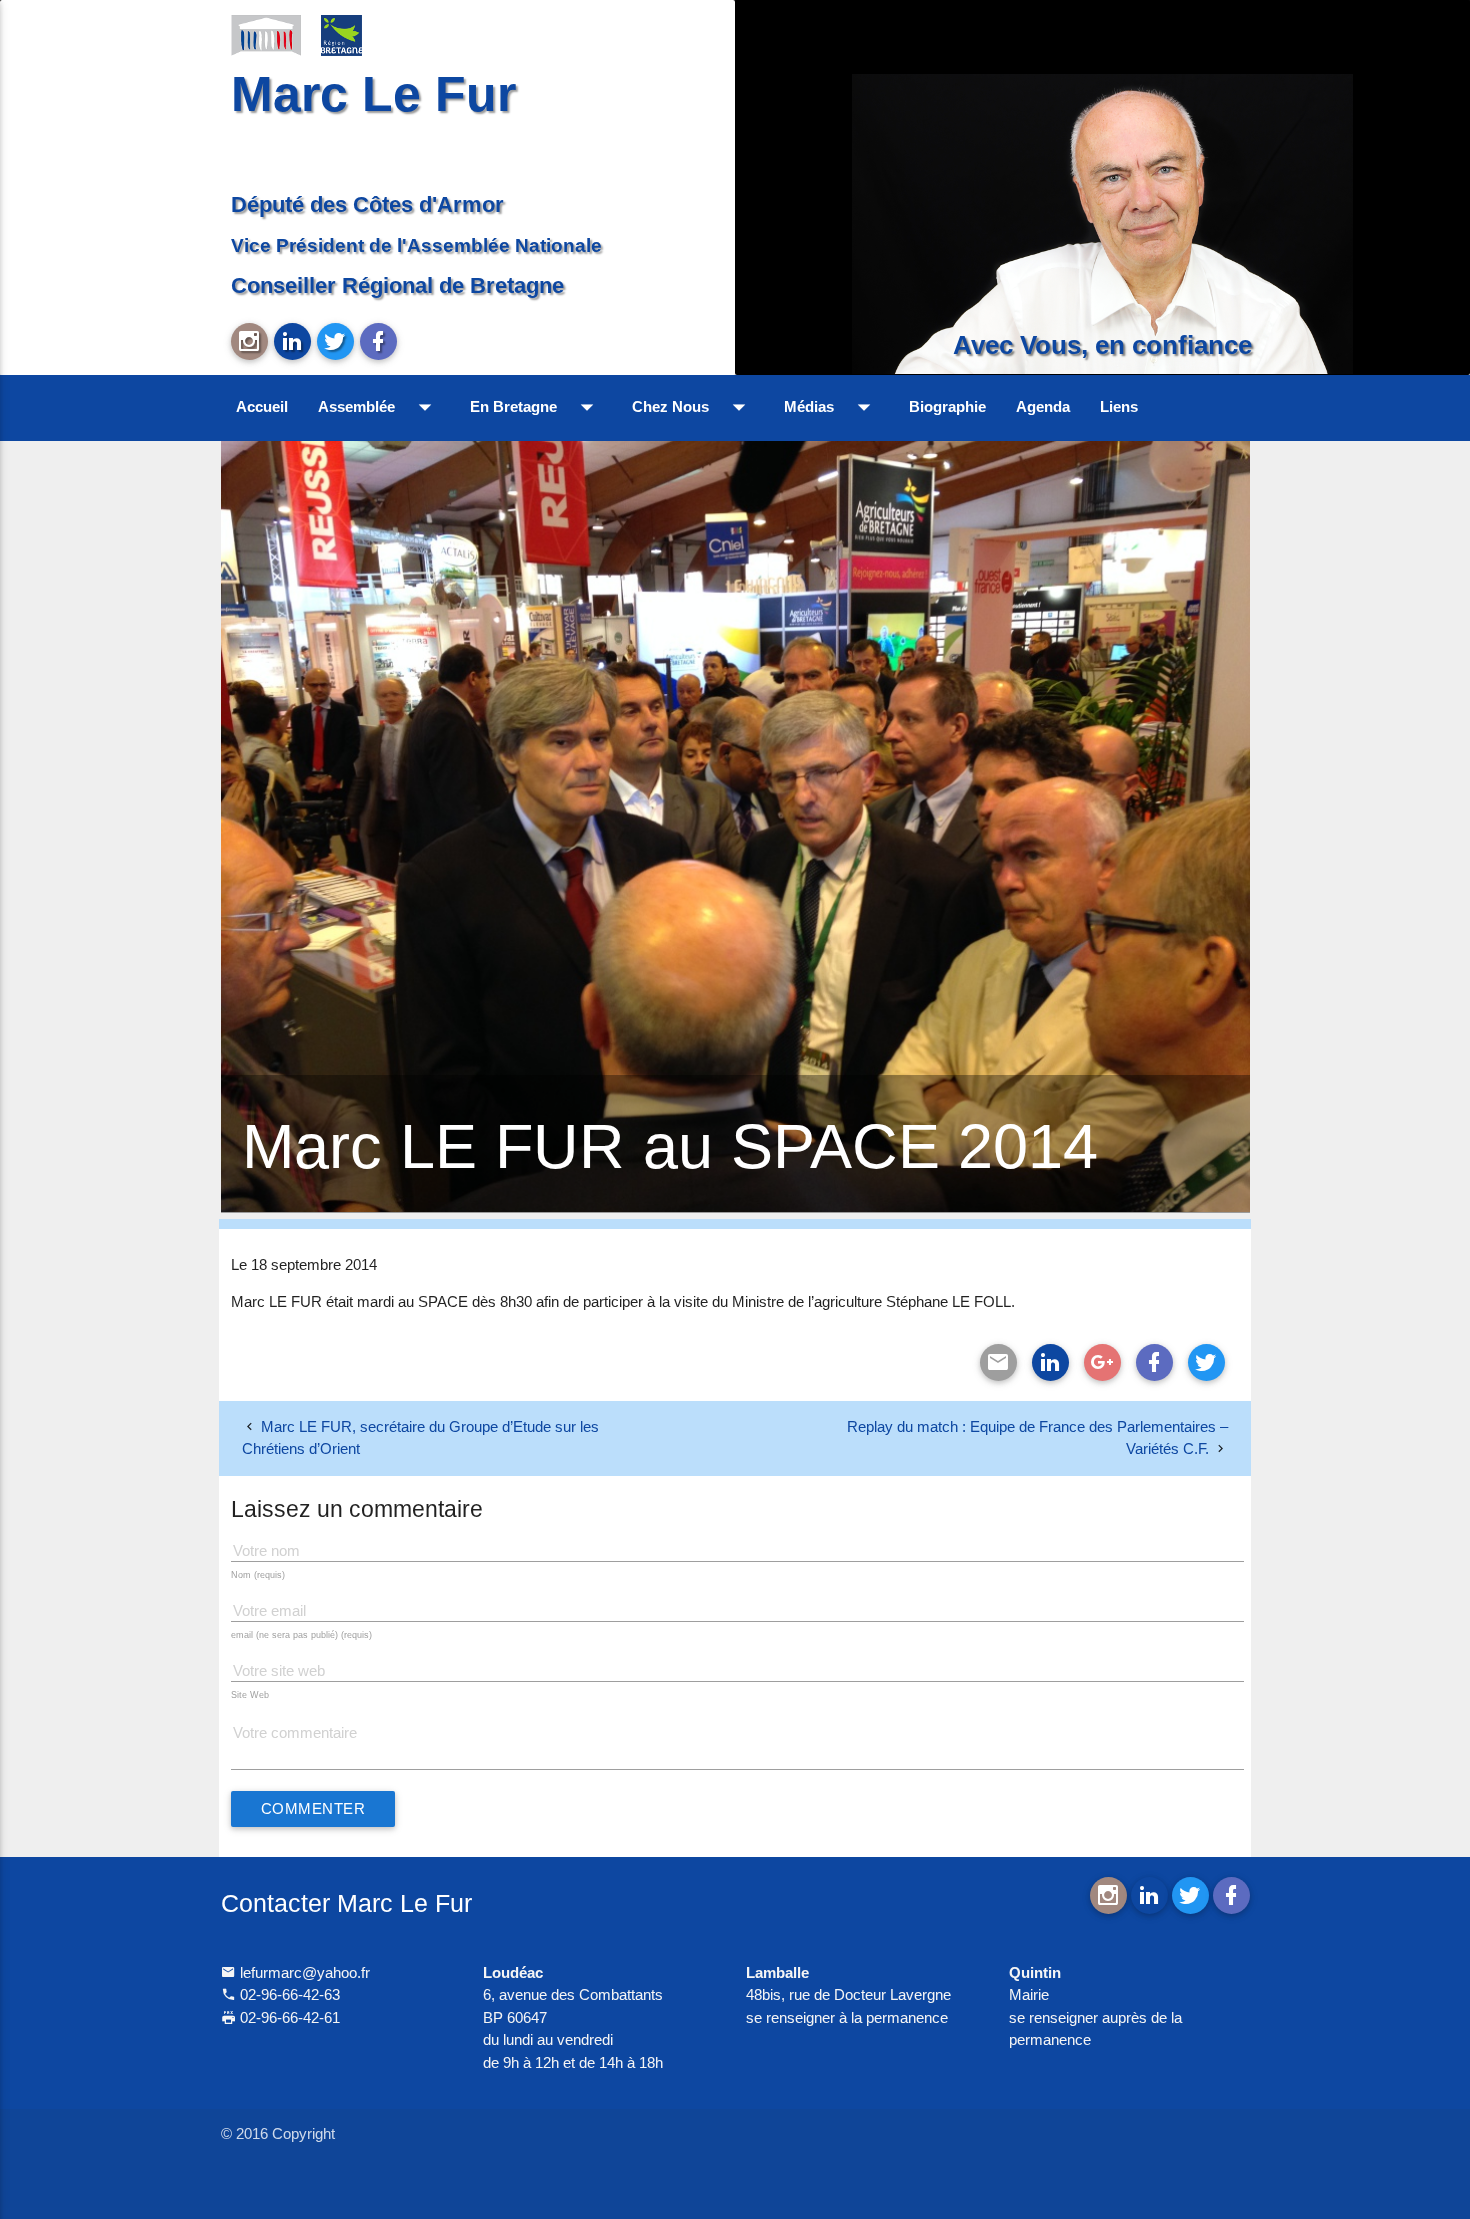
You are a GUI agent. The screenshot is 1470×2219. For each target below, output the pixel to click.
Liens (1119, 406)
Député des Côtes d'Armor (367, 204)
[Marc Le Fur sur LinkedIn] (292, 341)
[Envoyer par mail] (998, 1362)
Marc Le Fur (373, 93)
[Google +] (1102, 1362)
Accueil (262, 406)
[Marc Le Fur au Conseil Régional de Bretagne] (356, 34)
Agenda (1043, 406)
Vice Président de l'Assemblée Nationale (416, 245)
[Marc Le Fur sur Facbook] (378, 341)
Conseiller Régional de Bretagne (397, 285)
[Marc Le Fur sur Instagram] (249, 341)
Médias (831, 407)
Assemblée (379, 407)
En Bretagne (536, 407)
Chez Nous (693, 407)
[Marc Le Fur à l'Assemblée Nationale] (266, 34)
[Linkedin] (1050, 1362)
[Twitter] (1206, 1362)
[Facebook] (1154, 1362)
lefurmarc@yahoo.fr (303, 1972)
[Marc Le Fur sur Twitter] (335, 341)
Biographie (947, 406)
